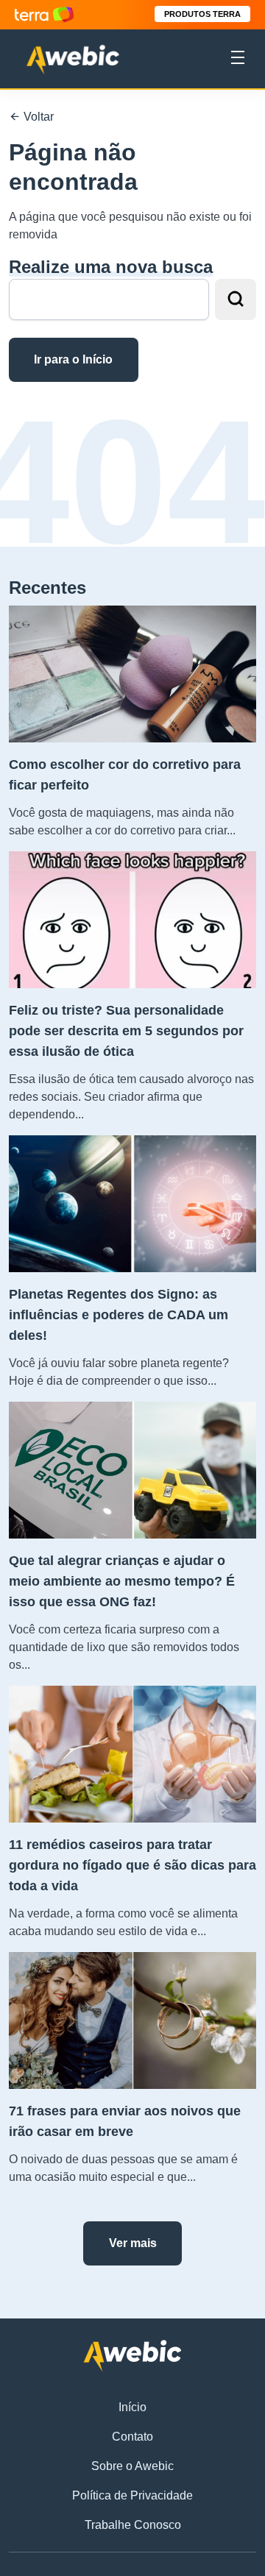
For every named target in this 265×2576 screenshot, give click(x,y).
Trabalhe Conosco (133, 2525)
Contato (132, 2437)
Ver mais (133, 2243)
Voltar (37, 117)
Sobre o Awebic (132, 2466)
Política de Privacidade (132, 2495)
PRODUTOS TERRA (202, 14)
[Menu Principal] (238, 60)
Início (132, 2407)
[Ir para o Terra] (44, 14)
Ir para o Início (73, 359)
